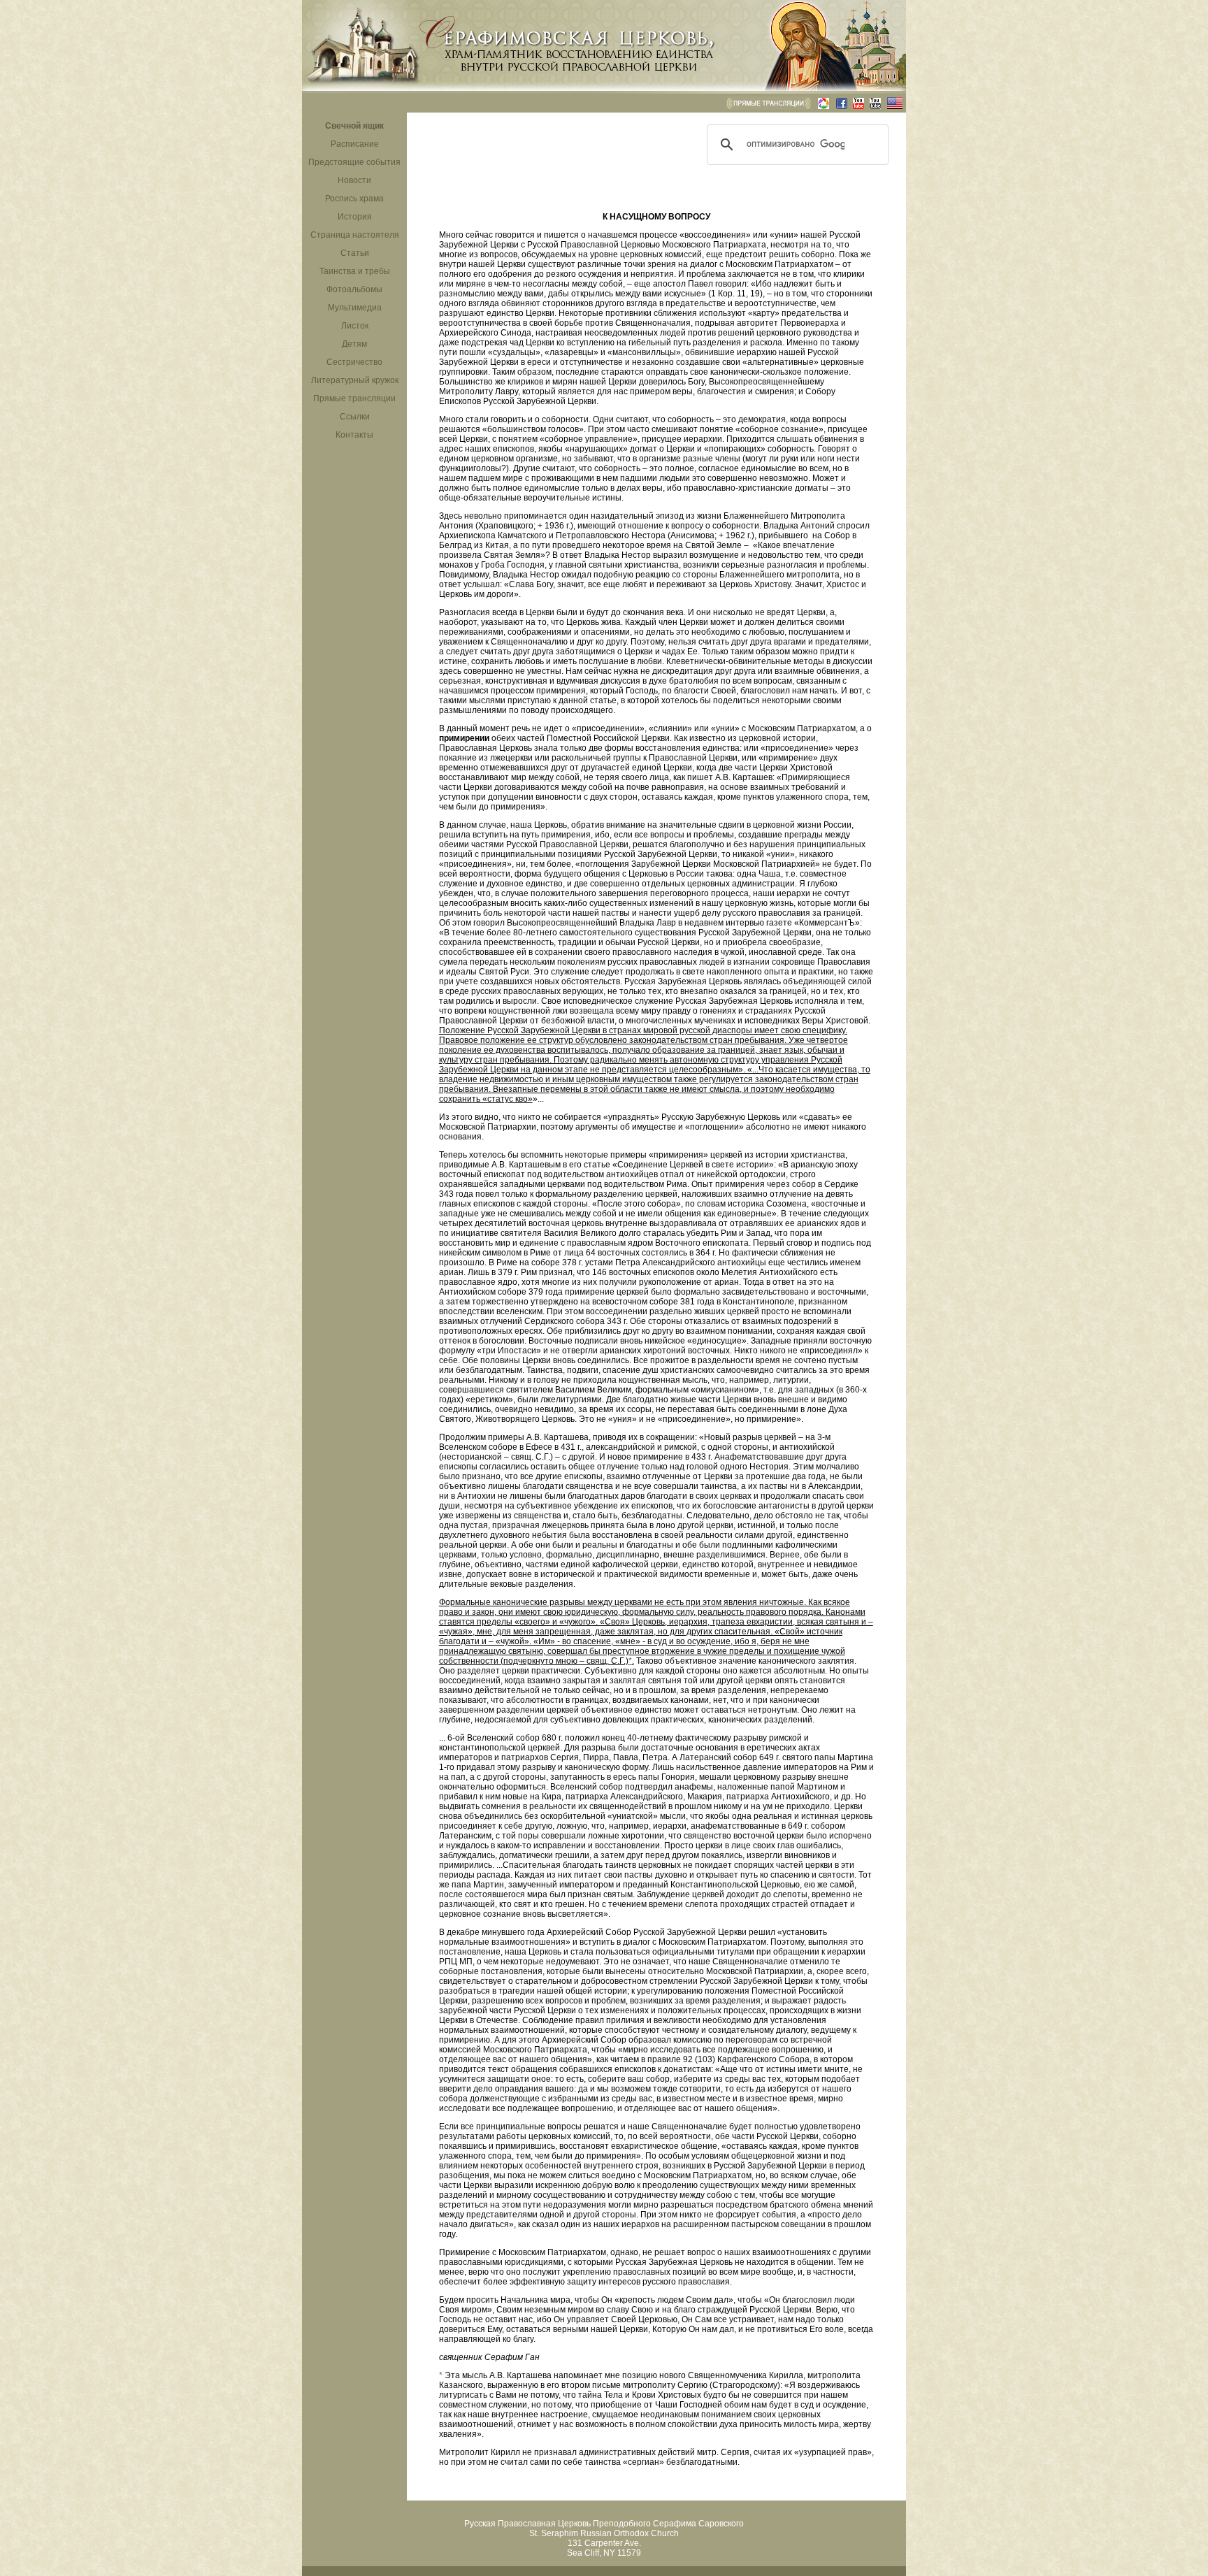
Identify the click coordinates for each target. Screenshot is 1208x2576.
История (355, 217)
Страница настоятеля (355, 235)
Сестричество (354, 362)
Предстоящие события (354, 162)
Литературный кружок (355, 380)
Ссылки (355, 417)
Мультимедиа (355, 308)
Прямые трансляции (354, 398)
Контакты (354, 435)
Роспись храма (354, 199)
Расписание (355, 144)
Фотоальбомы (354, 289)
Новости (354, 180)
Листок (355, 326)
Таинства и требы (355, 271)
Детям (354, 344)
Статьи (355, 253)
